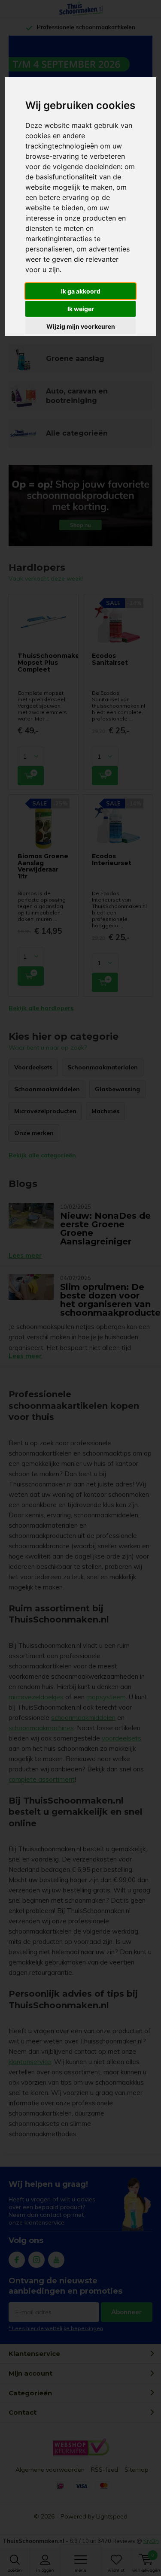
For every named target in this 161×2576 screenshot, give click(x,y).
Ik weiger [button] (81, 309)
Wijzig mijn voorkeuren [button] (81, 326)
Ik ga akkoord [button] (81, 291)
